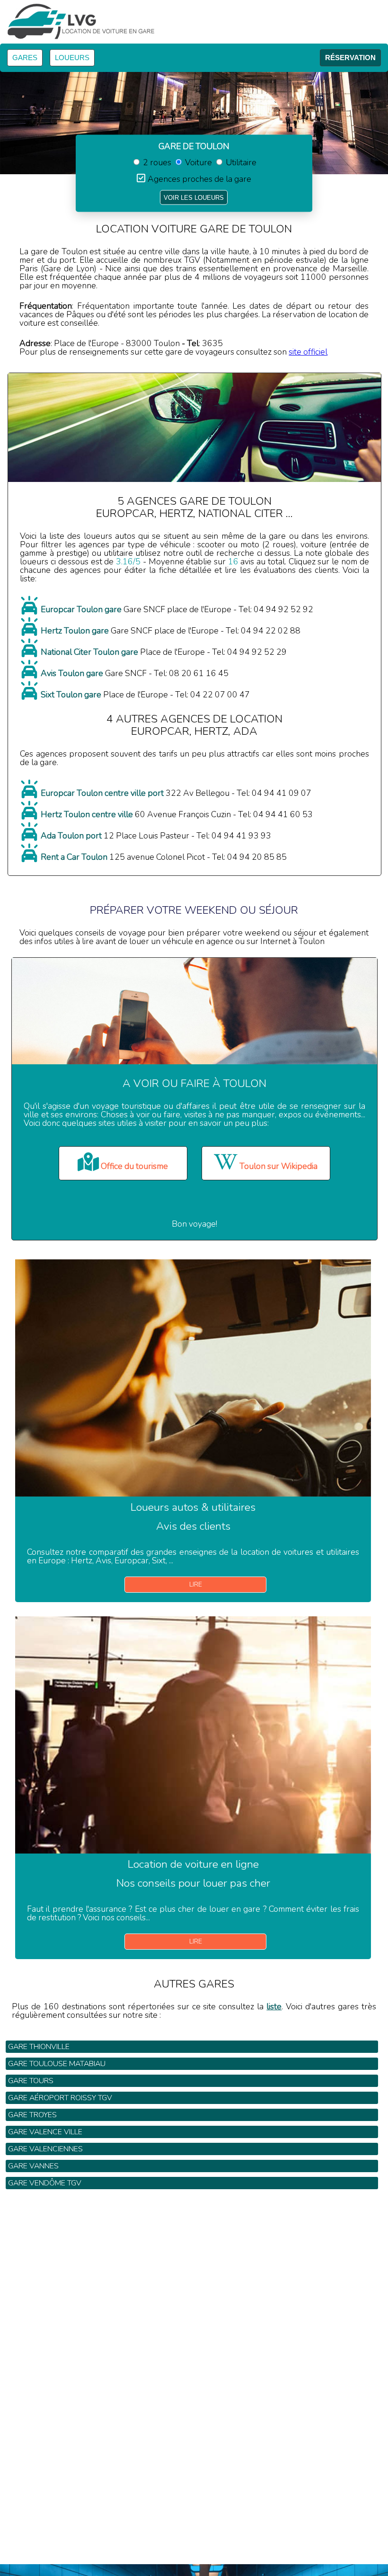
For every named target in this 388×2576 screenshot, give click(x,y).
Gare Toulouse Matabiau (57, 2064)
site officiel (308, 352)
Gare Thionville (39, 2047)
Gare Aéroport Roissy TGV (60, 2098)
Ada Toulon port (71, 836)
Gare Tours (31, 2081)
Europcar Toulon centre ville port (102, 793)
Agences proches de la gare (199, 179)
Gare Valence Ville (45, 2132)
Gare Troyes (32, 2115)
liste (274, 2006)
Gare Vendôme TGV (45, 2183)
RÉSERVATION (350, 58)
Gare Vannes (33, 2166)
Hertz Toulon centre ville (87, 814)
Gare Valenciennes (45, 2149)
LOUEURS (72, 58)
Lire (196, 1584)
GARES (25, 58)
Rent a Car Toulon (74, 857)
